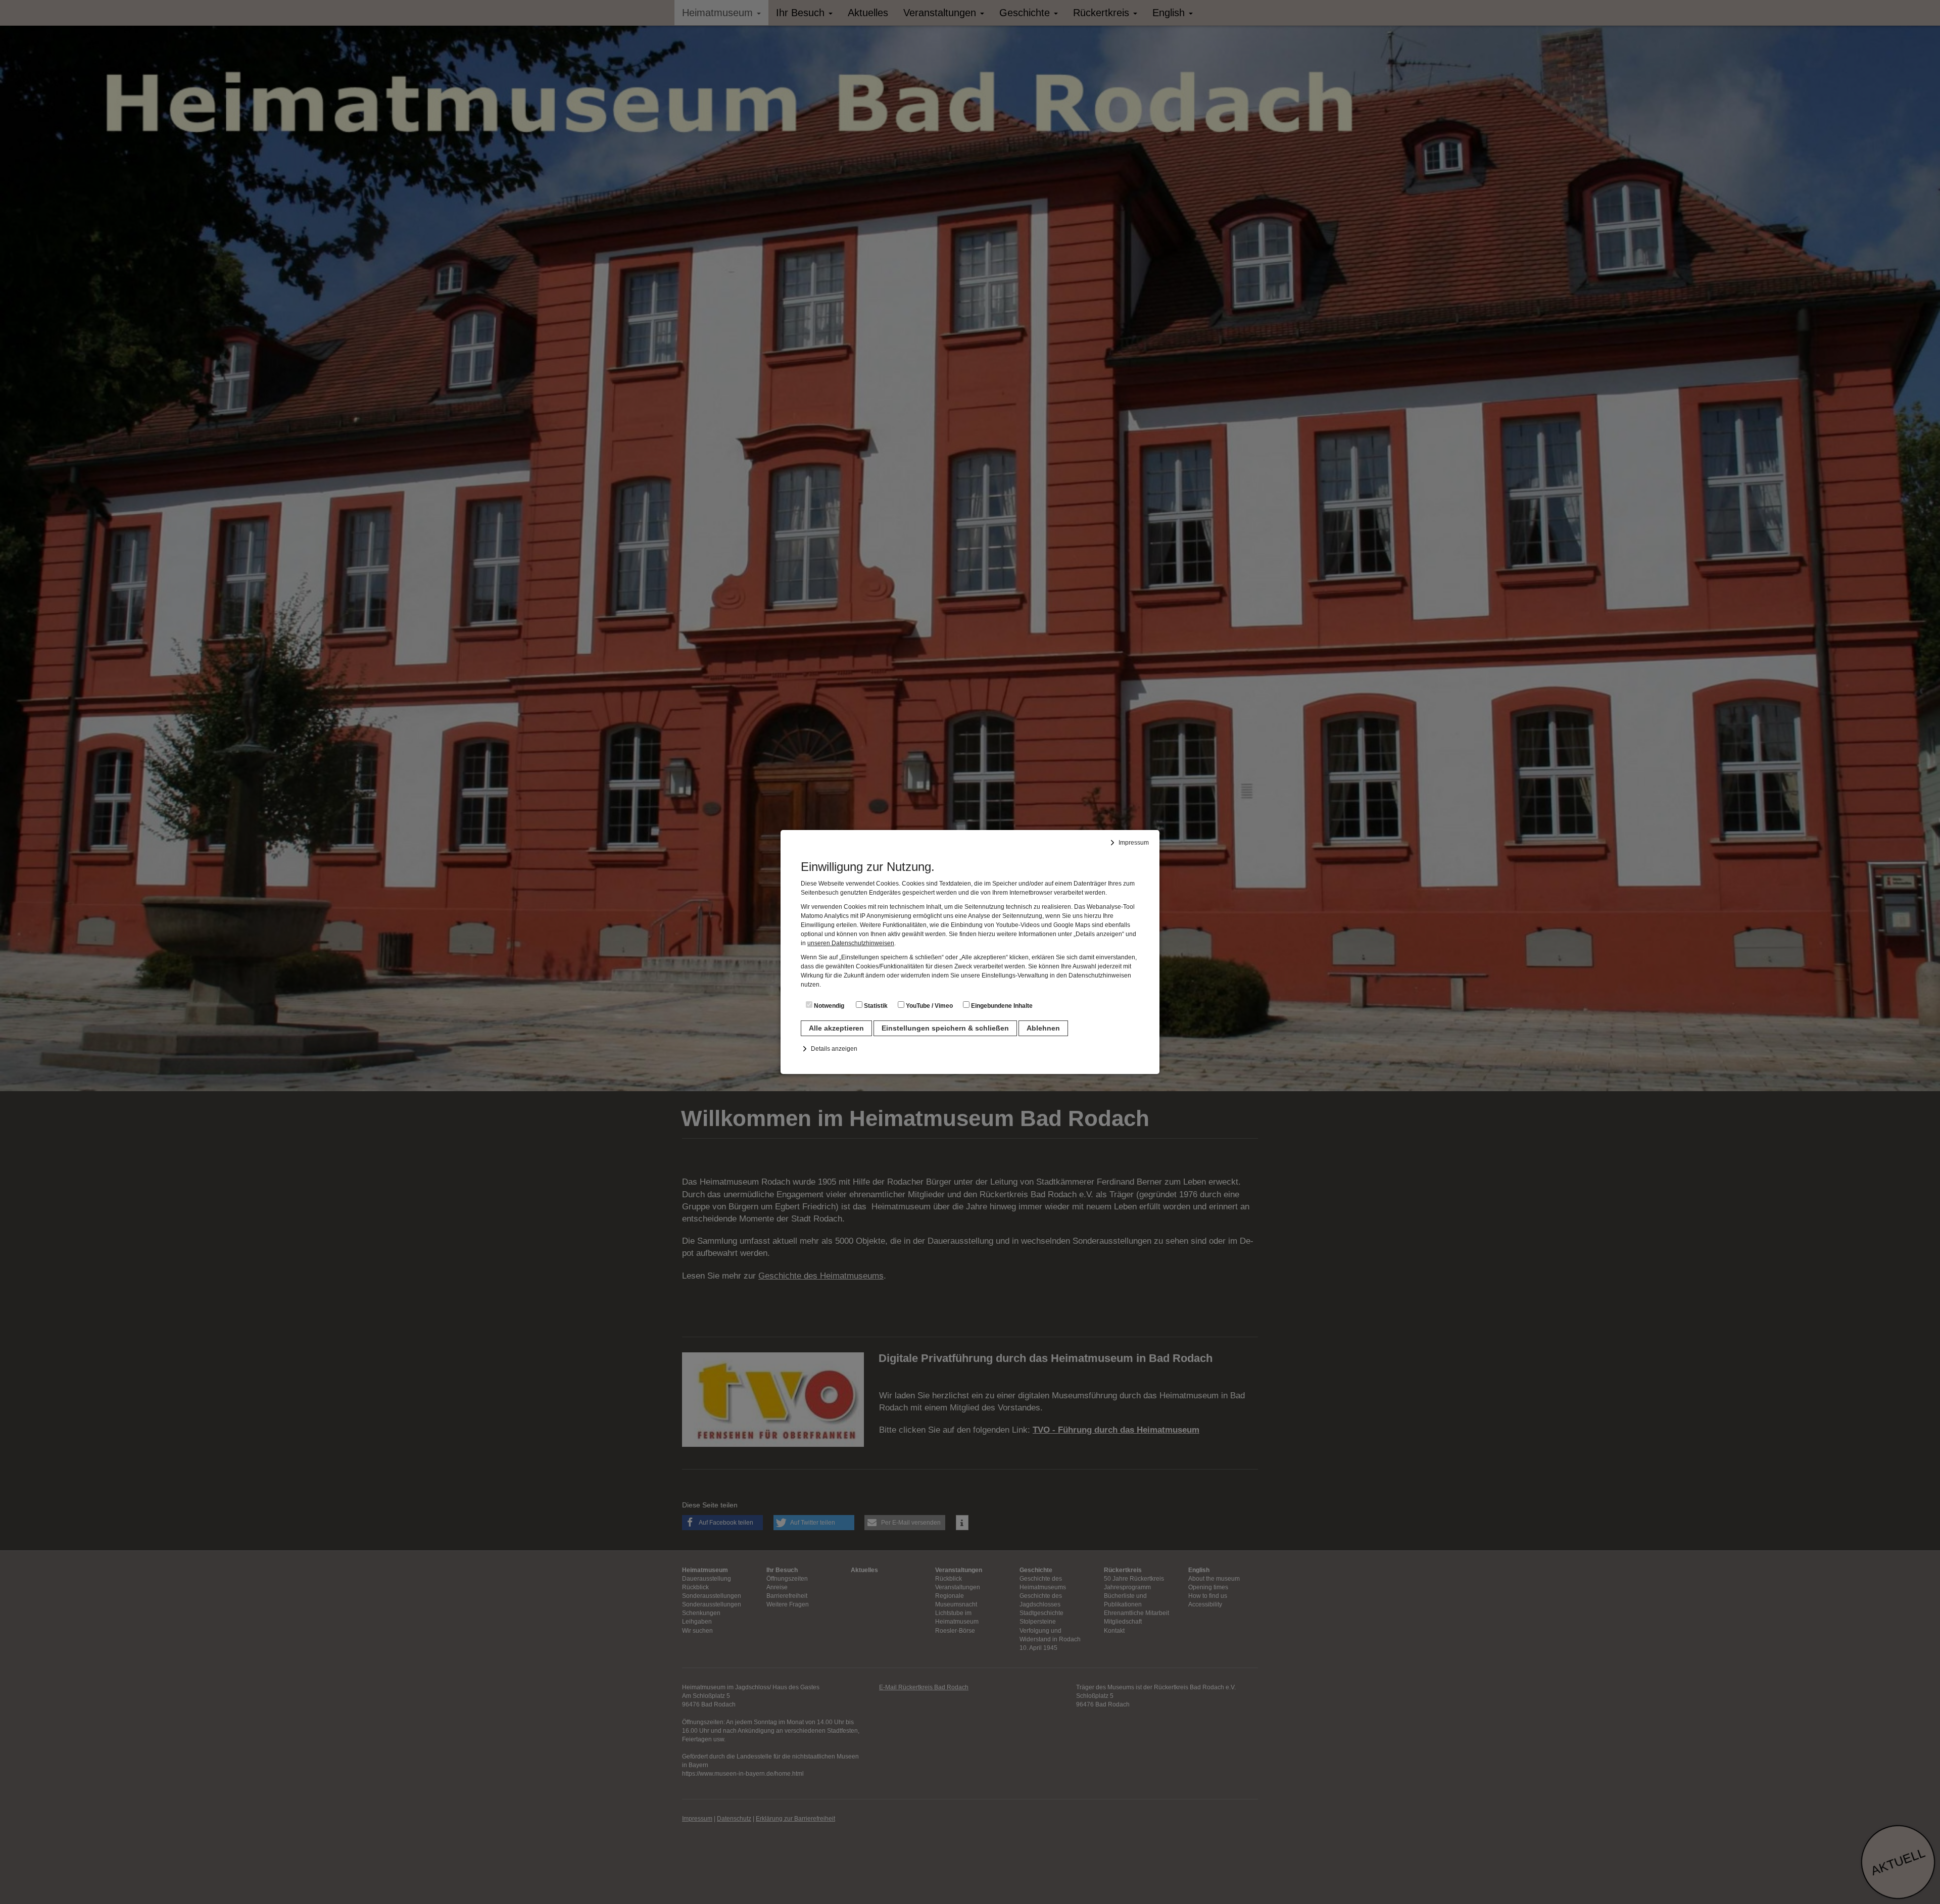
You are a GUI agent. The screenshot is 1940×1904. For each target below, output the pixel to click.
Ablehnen (1043, 1028)
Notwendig (828, 1006)
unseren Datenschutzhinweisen (851, 943)
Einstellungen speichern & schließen (945, 1028)
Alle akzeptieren (836, 1028)
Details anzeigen (834, 1049)
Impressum (1134, 843)
